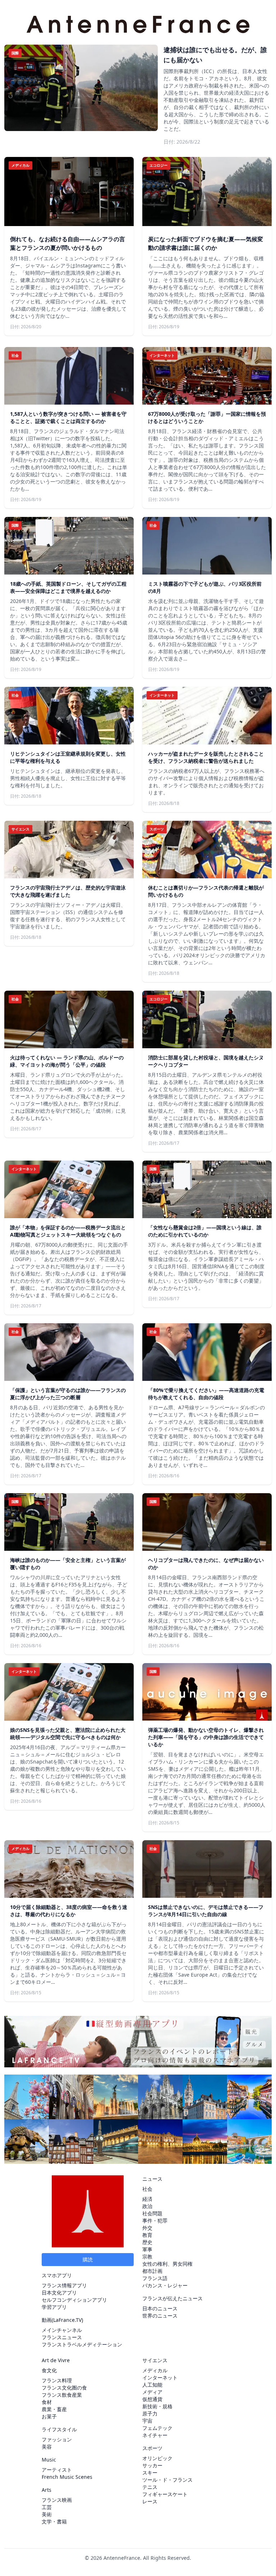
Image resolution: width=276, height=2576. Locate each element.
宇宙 (147, 2421)
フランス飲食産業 (62, 2395)
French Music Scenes (67, 2477)
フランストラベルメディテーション (82, 2344)
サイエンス (155, 2360)
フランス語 (155, 2278)
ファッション (57, 2439)
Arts (47, 2490)
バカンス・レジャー (165, 2285)
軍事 (147, 2249)
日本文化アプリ (59, 2293)
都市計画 (152, 2271)
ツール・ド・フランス (167, 2480)
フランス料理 (57, 2380)
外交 (147, 2228)
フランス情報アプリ (64, 2285)
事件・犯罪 (155, 2221)
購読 (88, 2259)
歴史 (147, 2242)
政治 (147, 2206)
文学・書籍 (54, 2521)
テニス (150, 2487)
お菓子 (49, 2416)
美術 (47, 2514)
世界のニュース (160, 2316)
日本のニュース (160, 2308)
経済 (147, 2199)
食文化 (49, 2370)
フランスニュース (62, 2337)
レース (150, 2501)
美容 (47, 2447)
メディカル (155, 2370)
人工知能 (152, 2385)
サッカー (152, 2465)
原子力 (150, 2413)
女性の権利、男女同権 (167, 2264)
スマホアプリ (57, 2275)
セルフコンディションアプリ (74, 2300)
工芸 (47, 2507)
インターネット (160, 2377)
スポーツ (152, 2448)
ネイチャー (155, 2435)
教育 (147, 2235)
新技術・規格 (157, 2406)
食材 (47, 2402)
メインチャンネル (62, 2330)
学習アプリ (54, 2307)
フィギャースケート (165, 2494)
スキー (150, 2473)
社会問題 (152, 2213)
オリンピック (157, 2458)
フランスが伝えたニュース (172, 2298)
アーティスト (57, 2470)
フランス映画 (57, 2500)
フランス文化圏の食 (64, 2388)
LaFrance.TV (67, 2320)
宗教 (147, 2257)
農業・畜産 (54, 2409)
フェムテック (157, 2428)
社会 (147, 2189)
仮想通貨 (152, 2399)
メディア (152, 2392)
